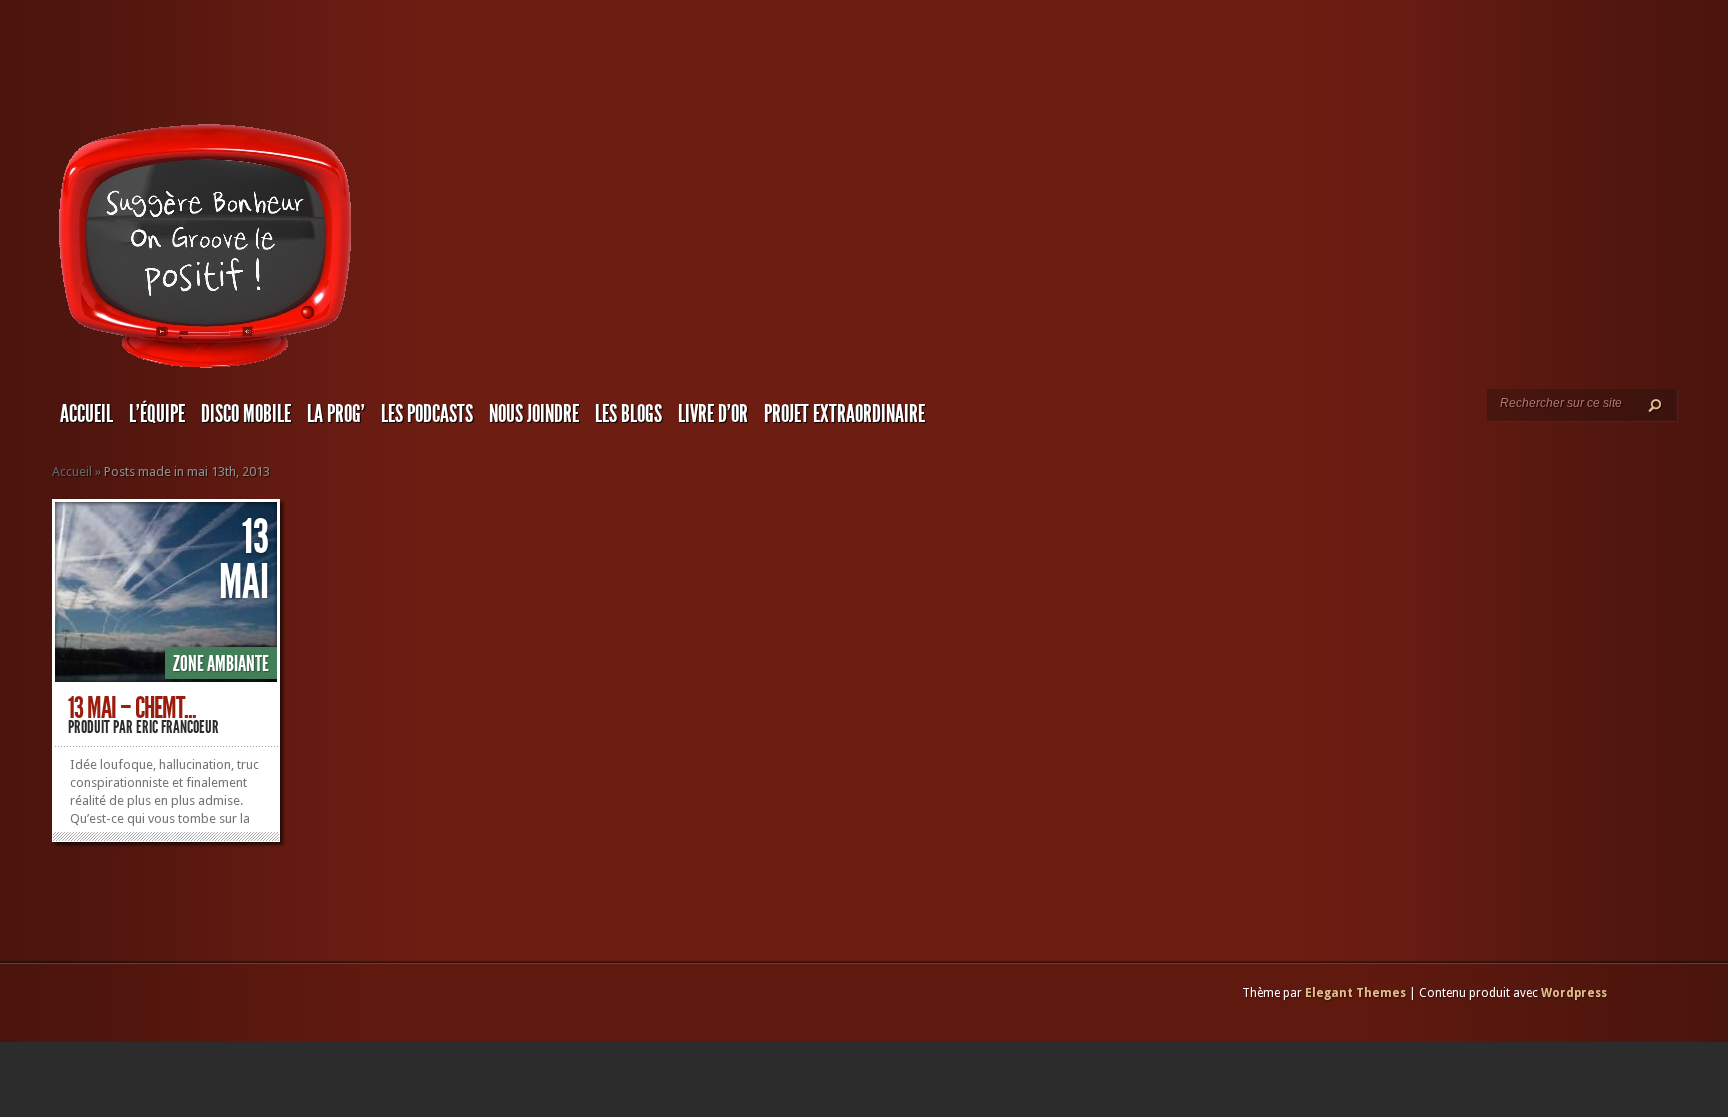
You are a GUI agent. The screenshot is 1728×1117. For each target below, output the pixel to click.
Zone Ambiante (221, 664)
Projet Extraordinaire (844, 414)
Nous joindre (534, 414)
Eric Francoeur (177, 727)
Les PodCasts (427, 414)
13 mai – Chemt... (132, 708)
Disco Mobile (246, 414)
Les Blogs (628, 414)
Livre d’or (713, 414)
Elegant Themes (1355, 993)
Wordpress (1574, 993)
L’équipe (157, 414)
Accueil (86, 414)
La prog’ (336, 414)
